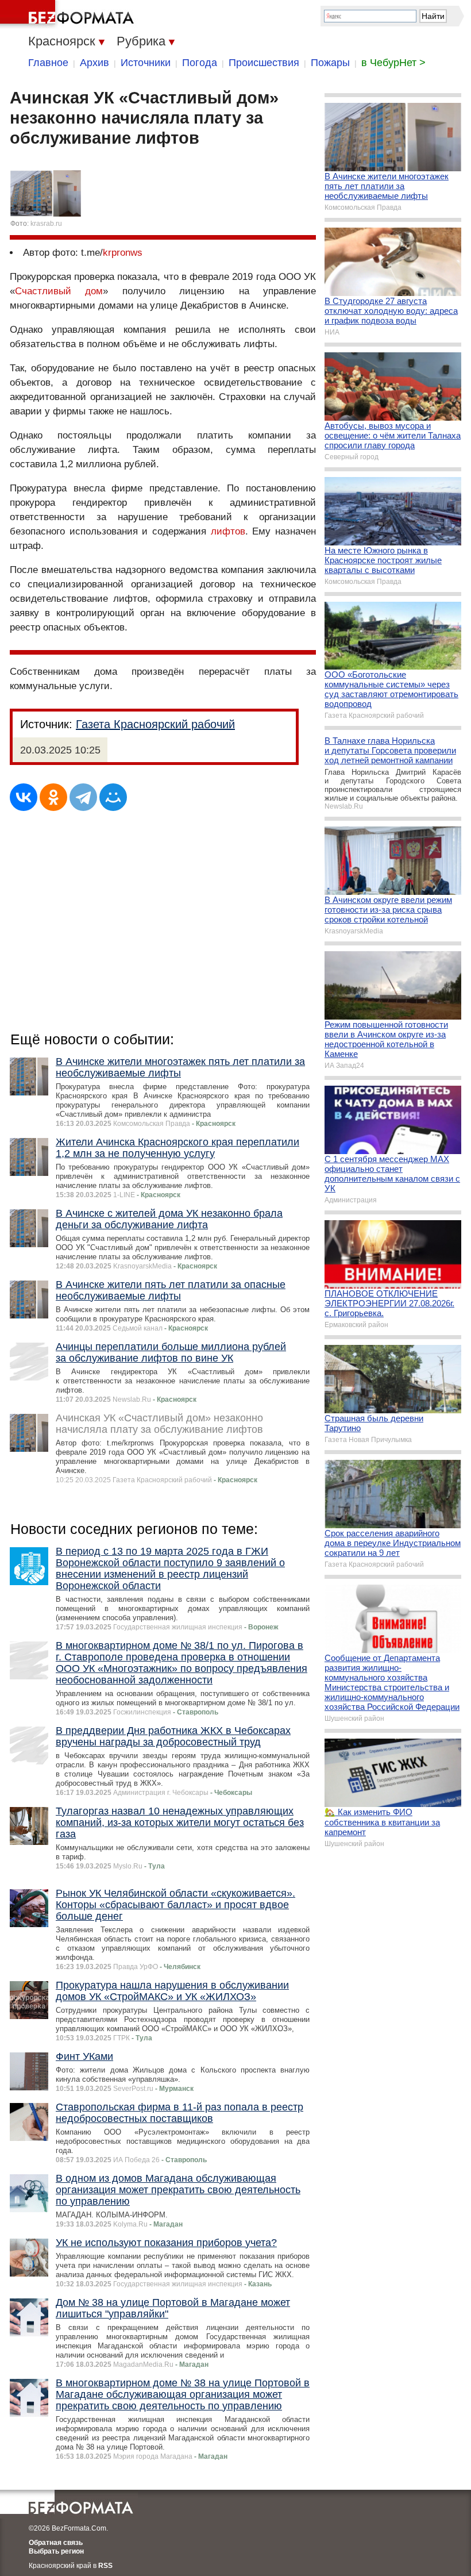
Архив (94, 63)
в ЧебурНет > (393, 63)
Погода (200, 63)
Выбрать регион (56, 2551)
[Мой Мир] (113, 797)
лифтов (228, 531)
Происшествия (264, 63)
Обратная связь (56, 2543)
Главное (48, 63)
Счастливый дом (59, 291)
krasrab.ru (46, 224)
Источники (146, 63)
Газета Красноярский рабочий (155, 724)
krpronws (123, 253)
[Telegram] (83, 797)
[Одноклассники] (53, 797)
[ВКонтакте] (24, 797)
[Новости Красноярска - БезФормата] (69, 14)
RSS (105, 2566)
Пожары (330, 63)
